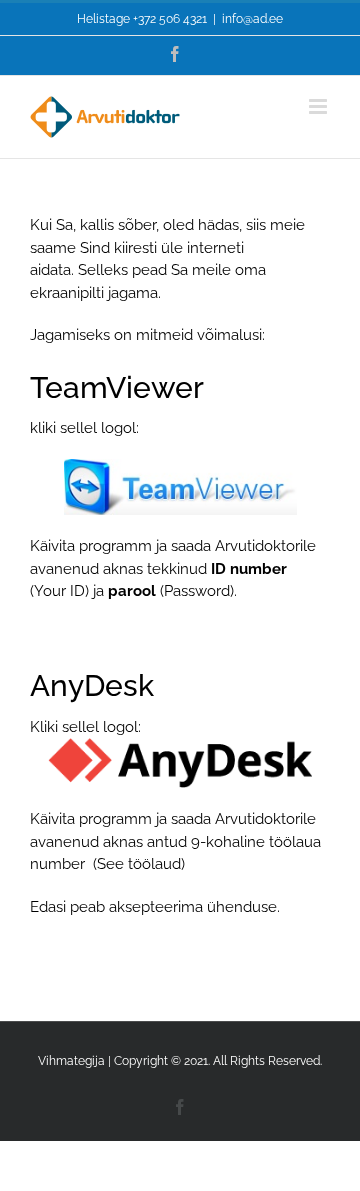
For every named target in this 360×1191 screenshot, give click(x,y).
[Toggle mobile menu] (319, 106)
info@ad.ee (252, 19)
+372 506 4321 (170, 19)
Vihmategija (71, 1061)
